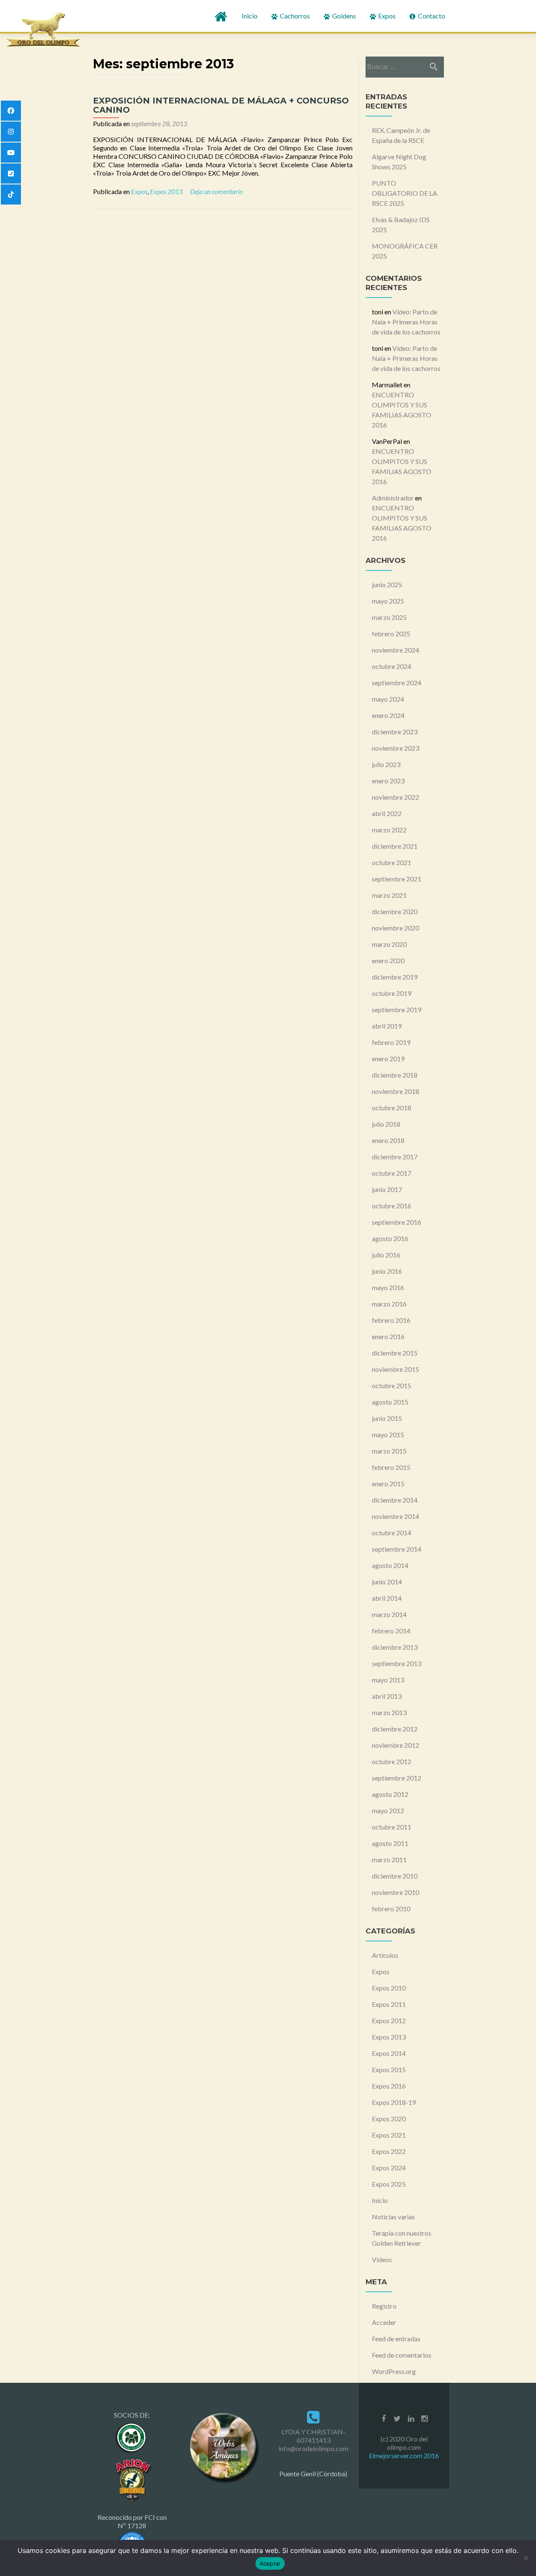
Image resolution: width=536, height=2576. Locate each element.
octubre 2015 (392, 1385)
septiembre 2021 (397, 879)
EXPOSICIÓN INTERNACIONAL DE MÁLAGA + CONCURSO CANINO (221, 105)
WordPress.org (394, 2371)
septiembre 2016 (397, 1222)
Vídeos (382, 2259)
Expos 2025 (389, 2184)
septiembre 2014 (397, 1549)
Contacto (431, 16)
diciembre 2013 (395, 1647)
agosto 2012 (390, 1794)
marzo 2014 (389, 1614)
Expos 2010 (389, 1988)
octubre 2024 (392, 666)
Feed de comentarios (402, 2355)
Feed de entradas (396, 2339)
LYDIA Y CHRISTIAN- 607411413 (313, 2436)
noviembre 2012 (396, 1745)
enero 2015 (388, 1484)
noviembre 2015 (396, 1369)
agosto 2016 (390, 1238)
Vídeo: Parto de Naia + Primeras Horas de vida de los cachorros (406, 322)
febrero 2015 (391, 1467)
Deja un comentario (216, 191)
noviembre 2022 (396, 797)
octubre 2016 (392, 1206)
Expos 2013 (166, 191)
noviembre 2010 (396, 1892)
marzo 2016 (389, 1304)
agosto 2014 (390, 1565)
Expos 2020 (389, 2119)
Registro (384, 2306)
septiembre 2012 (397, 1778)
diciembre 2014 (395, 1500)
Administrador (393, 498)
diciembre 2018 (395, 1075)
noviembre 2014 (396, 1516)
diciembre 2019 (395, 977)
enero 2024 (388, 715)
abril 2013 (387, 1696)
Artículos (385, 1955)
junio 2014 (387, 1582)
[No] (526, 2558)
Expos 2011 (389, 2004)
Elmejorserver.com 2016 (404, 2455)
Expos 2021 (389, 2135)
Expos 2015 (389, 2069)
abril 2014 (387, 1598)
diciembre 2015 (395, 1353)
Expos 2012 (389, 2020)
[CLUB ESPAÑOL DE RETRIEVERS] (132, 2479)
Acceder (384, 2322)
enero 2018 (388, 1140)
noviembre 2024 (396, 650)
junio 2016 (387, 1271)
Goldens (343, 16)
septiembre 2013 (397, 1663)
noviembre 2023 (396, 748)
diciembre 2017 (395, 1157)
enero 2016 (388, 1336)
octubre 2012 (392, 1761)
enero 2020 (388, 960)
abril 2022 (387, 813)
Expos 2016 (389, 2086)
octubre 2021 (392, 862)
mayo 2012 (388, 1810)
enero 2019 (388, 1059)
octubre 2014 (392, 1533)
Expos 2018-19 (394, 2102)
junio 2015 (387, 1418)
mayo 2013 (388, 1680)
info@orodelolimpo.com (313, 2448)
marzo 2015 (389, 1451)
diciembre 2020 (395, 911)
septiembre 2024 (397, 683)
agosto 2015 (390, 1402)
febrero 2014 (391, 1631)
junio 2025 (387, 584)
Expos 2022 (389, 2151)
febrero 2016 (391, 1320)
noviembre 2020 (396, 928)
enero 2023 (388, 781)
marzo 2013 (389, 1712)
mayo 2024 (388, 699)
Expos (386, 16)
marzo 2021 (389, 895)
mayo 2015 (388, 1434)
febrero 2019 (391, 1042)
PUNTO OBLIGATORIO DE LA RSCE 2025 (405, 193)
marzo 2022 (389, 830)
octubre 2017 (392, 1173)
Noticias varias (393, 2217)
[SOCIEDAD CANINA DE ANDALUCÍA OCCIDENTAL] (132, 2437)
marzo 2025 (389, 617)
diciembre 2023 (395, 732)
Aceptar (270, 2563)
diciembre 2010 (395, 1876)
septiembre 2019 (397, 1009)
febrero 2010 (391, 1909)
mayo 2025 (388, 601)
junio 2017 (387, 1189)
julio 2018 (386, 1124)
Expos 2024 (389, 2168)
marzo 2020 (389, 944)
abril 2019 (387, 1026)
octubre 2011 (392, 1827)
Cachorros (294, 16)
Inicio (250, 16)
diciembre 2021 (395, 846)
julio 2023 (386, 764)
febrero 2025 (391, 634)
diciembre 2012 (395, 1729)
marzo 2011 (389, 1859)
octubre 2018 (392, 1108)
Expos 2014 (389, 2053)
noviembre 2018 (396, 1091)
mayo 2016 (388, 1287)
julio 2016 (386, 1255)
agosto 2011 (390, 1843)
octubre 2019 (392, 993)
